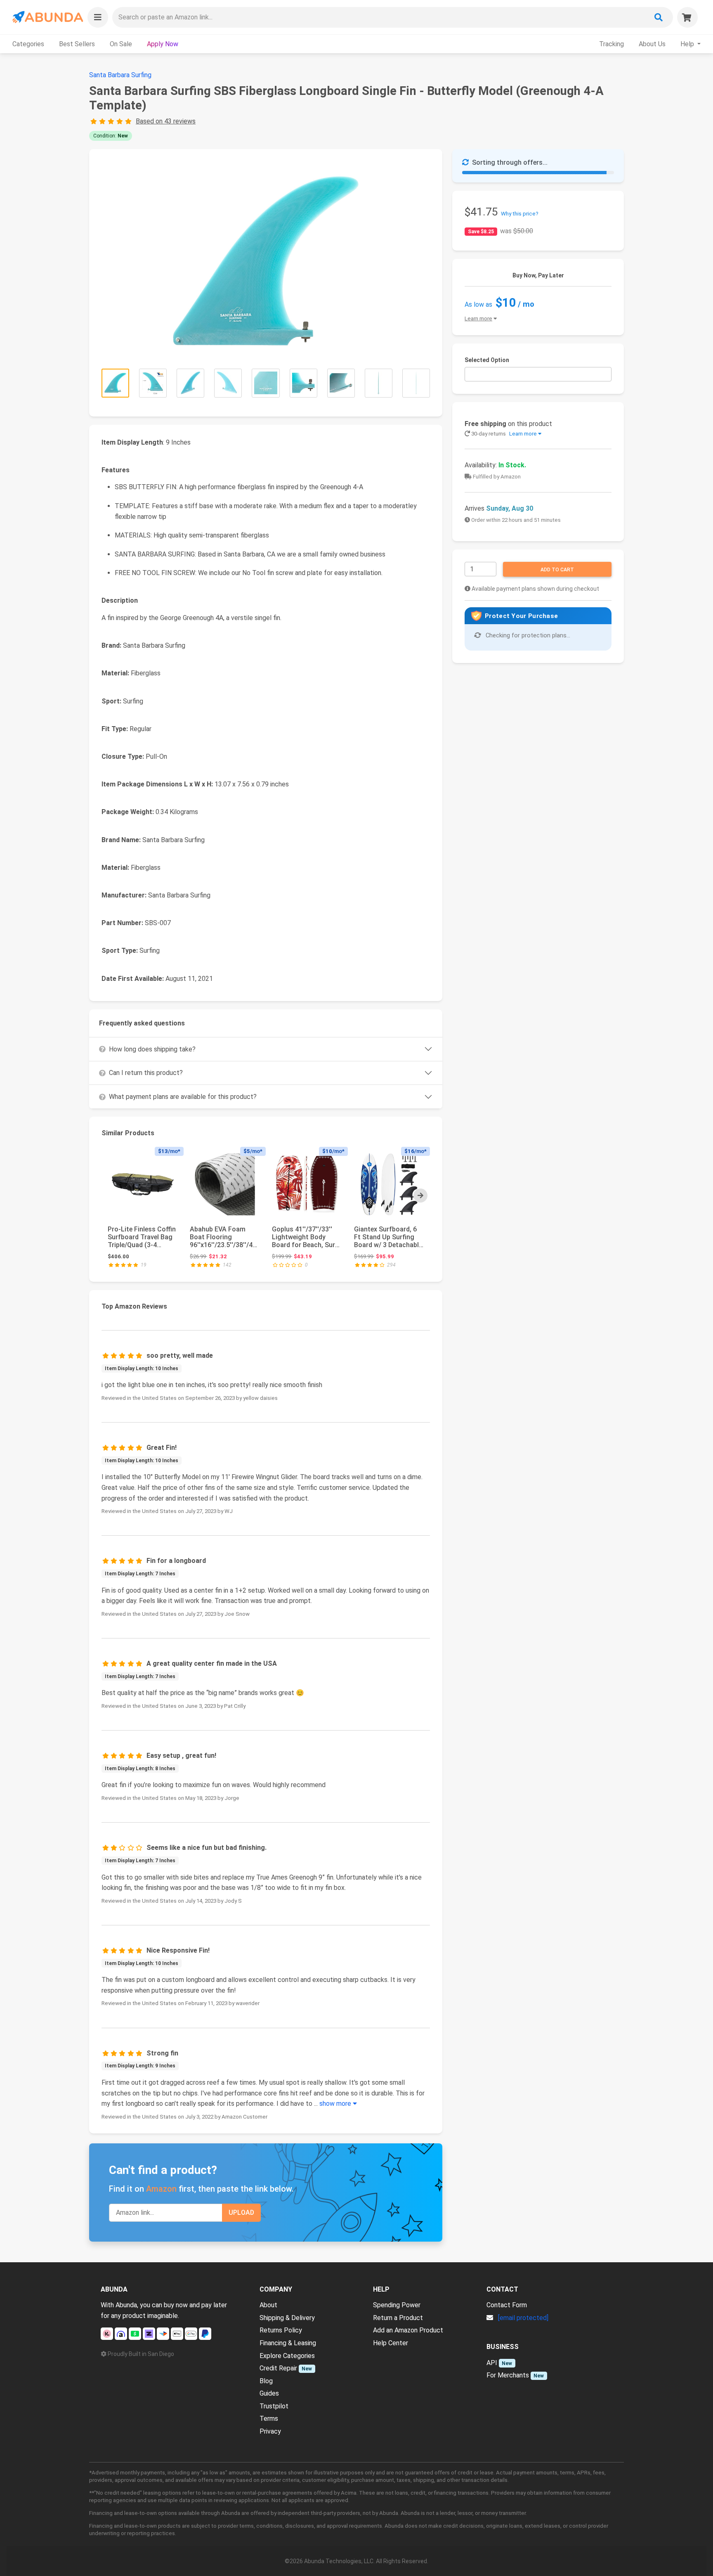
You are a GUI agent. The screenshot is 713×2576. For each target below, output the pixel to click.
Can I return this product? (146, 1073)
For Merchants (508, 2375)
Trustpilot (274, 2406)
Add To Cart (557, 570)
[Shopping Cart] (687, 17)
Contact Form (507, 2305)
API (492, 2363)
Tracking (611, 44)
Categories (28, 44)
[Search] (659, 17)
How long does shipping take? (152, 1049)
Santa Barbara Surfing (120, 75)
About (268, 2305)
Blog (266, 2381)
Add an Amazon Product (408, 2330)
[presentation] (420, 1196)
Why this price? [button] (520, 214)
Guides (269, 2393)
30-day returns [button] (503, 434)
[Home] (47, 17)
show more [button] (336, 2104)
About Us (652, 44)
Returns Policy (281, 2330)
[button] (98, 17)
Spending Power (397, 2305)
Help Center (391, 2343)
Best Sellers (77, 44)
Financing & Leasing (288, 2343)
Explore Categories (287, 2356)
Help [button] (688, 44)
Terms (269, 2419)
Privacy (270, 2431)
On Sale (121, 44)
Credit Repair (278, 2368)
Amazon (161, 2189)
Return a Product (398, 2318)
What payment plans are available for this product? (183, 1097)
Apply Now (163, 44)
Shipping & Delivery (287, 2318)
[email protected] (523, 2318)
